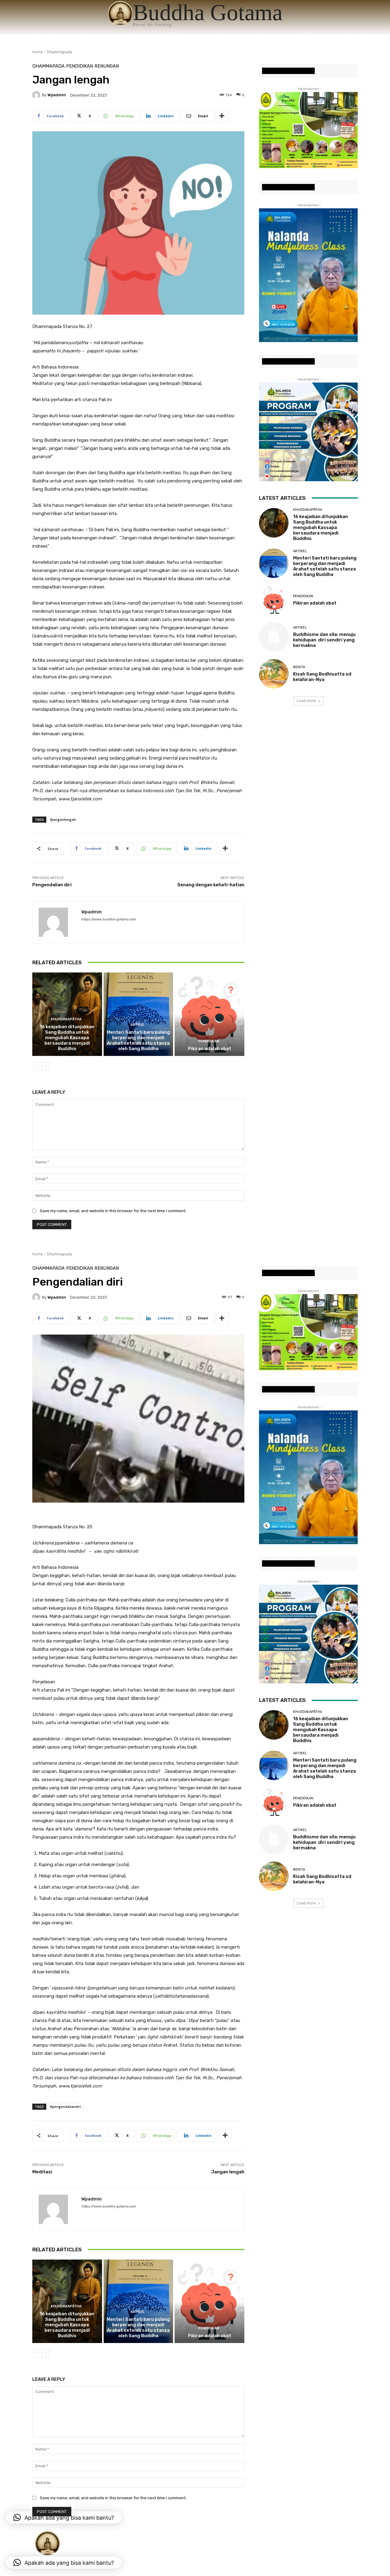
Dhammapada (59, 52)
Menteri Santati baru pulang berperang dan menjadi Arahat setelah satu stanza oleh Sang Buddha (138, 1040)
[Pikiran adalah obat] (209, 1014)
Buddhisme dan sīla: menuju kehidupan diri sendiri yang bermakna (324, 640)
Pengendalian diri (52, 885)
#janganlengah (63, 819)
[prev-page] (36, 1066)
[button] (64, 2563)
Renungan (107, 66)
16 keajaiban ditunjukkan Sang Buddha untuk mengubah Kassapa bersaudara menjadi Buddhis (67, 1038)
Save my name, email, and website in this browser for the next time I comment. (113, 1211)
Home (38, 52)
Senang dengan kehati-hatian (211, 885)
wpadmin (57, 95)
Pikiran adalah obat (210, 1049)
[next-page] (46, 1066)
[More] (222, 116)
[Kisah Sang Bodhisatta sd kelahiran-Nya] (274, 674)
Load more (306, 701)
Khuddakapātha (66, 1019)
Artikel (137, 1025)
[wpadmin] (37, 95)
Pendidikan (80, 66)
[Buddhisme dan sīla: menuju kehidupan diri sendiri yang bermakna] (274, 637)
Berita (299, 667)
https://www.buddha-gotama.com (109, 919)
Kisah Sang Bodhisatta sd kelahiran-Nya (322, 677)
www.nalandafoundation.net (288, 71)
